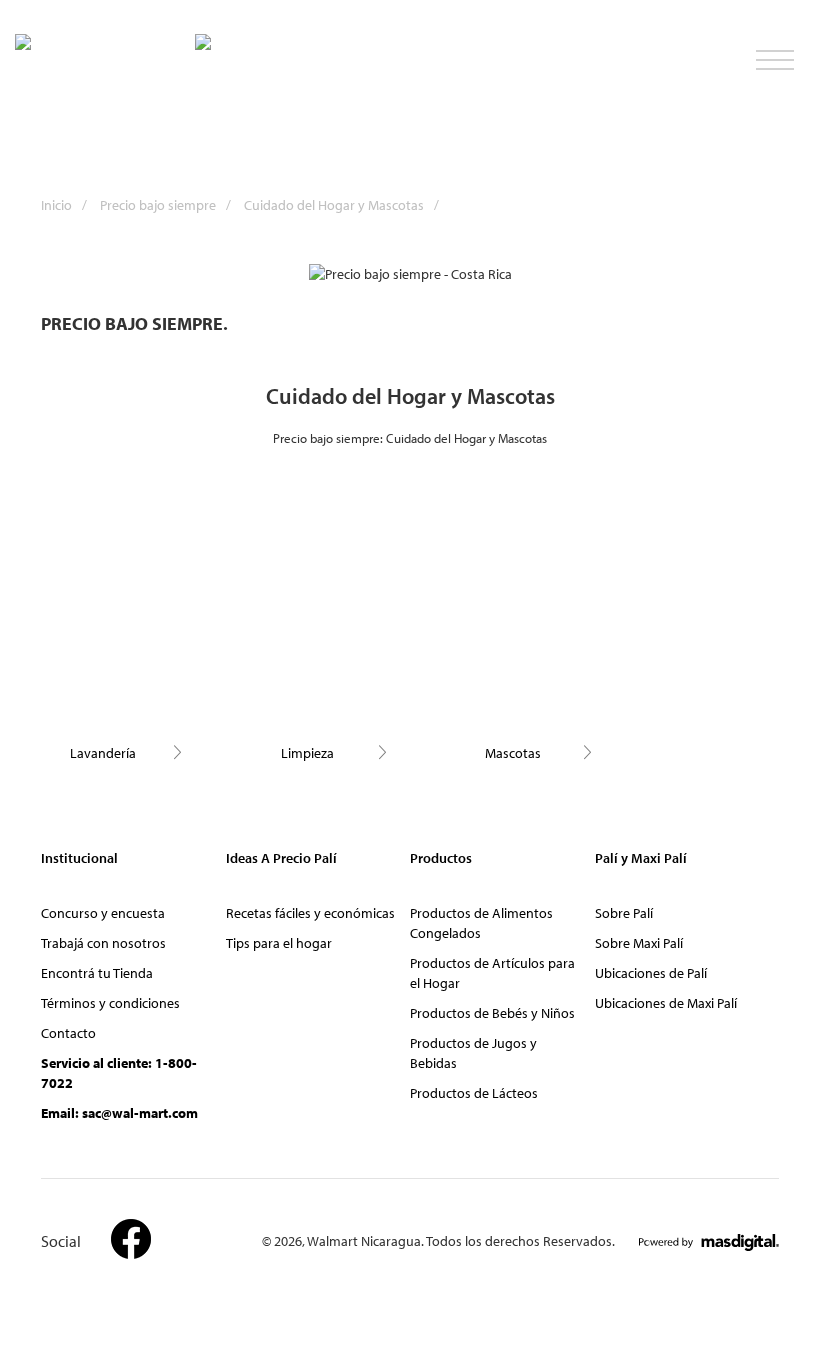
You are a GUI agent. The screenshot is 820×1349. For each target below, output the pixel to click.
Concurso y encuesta (103, 913)
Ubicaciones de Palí (651, 973)
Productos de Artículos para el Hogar (492, 973)
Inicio (64, 205)
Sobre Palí (624, 913)
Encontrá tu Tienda (97, 973)
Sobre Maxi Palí (639, 943)
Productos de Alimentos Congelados (481, 923)
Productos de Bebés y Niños (492, 1013)
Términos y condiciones (110, 1003)
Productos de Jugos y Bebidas (473, 1053)
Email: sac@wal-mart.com (119, 1113)
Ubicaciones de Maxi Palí (666, 1003)
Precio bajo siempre (165, 205)
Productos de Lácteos (474, 1093)
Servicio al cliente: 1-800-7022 (119, 1073)
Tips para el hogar (279, 943)
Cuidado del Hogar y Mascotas (341, 205)
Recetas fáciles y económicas (310, 913)
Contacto (68, 1033)
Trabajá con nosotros (103, 943)
